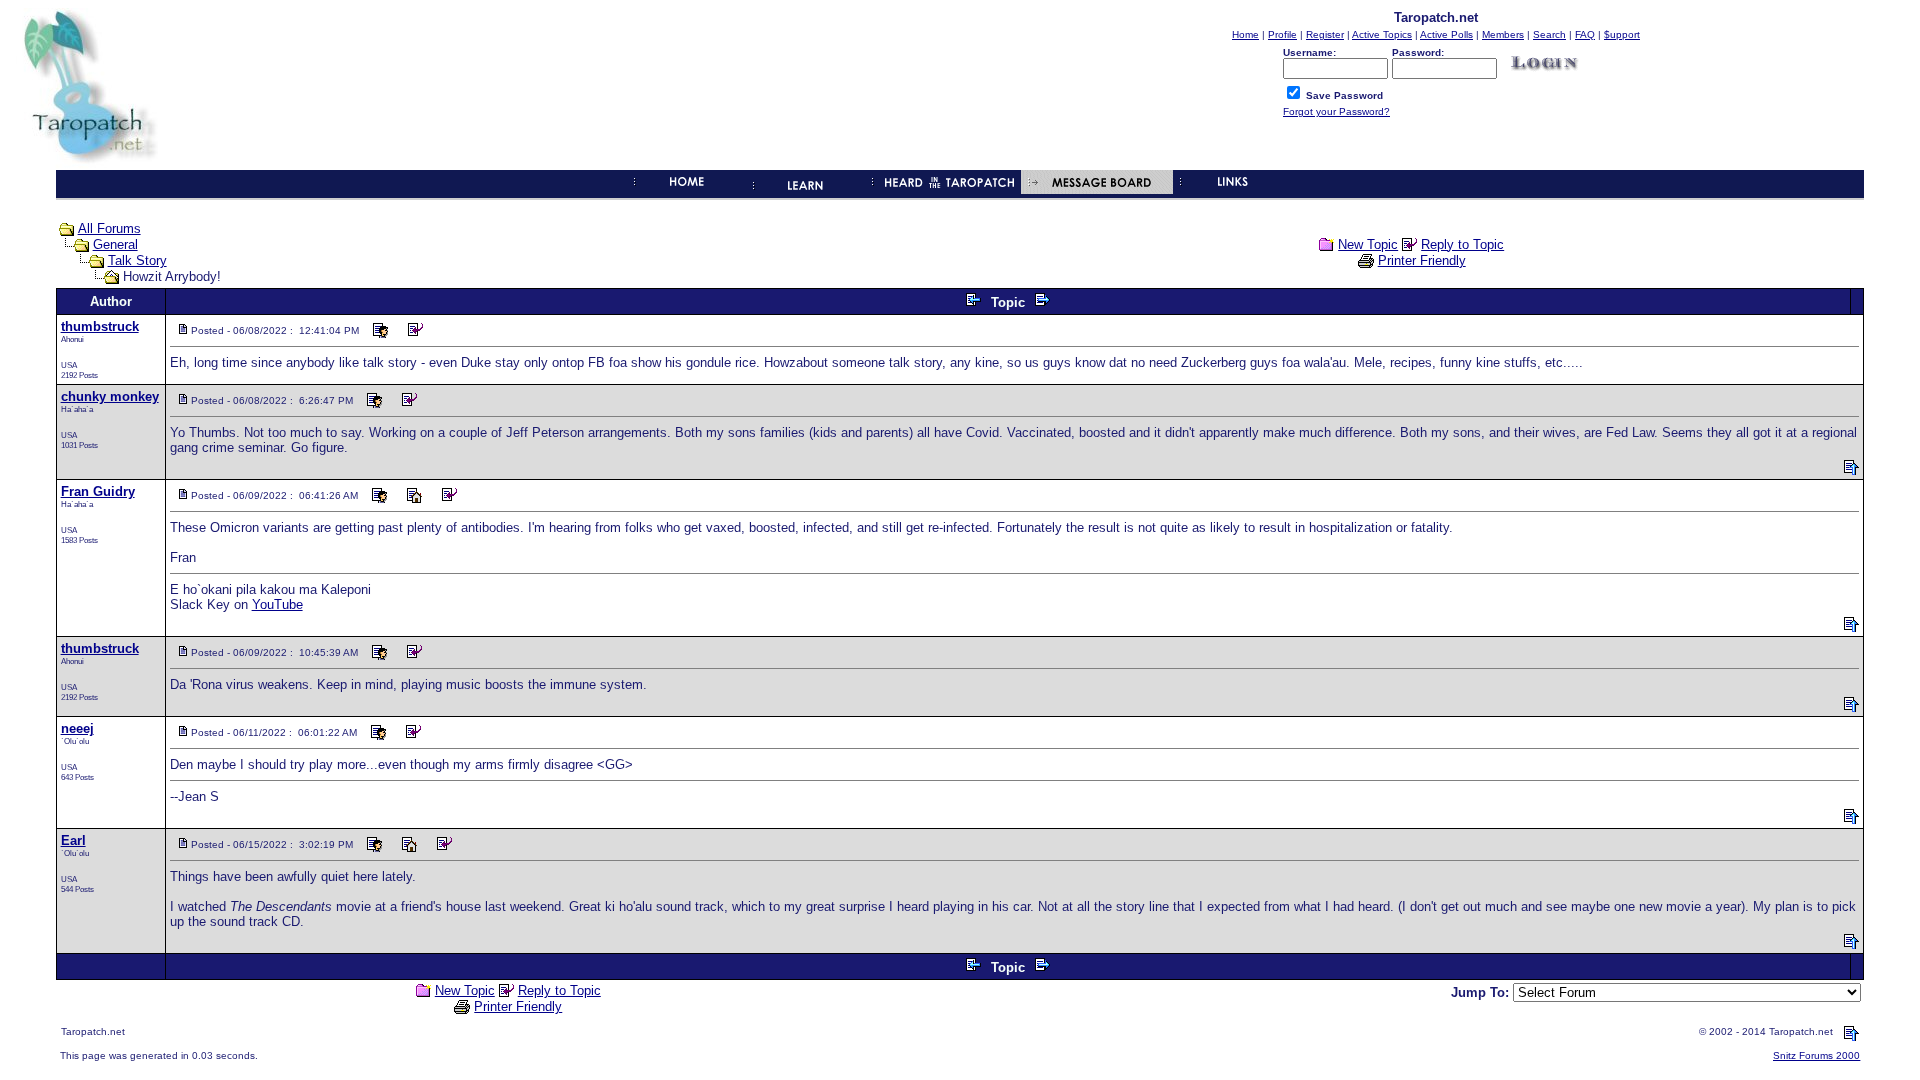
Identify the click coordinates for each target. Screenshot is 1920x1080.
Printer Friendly (1422, 260)
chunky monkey (110, 396)
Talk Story (137, 260)
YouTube (277, 604)
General (115, 244)
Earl (73, 840)
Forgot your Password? (1336, 111)
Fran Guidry (98, 491)
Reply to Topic (1462, 244)
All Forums (109, 228)
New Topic (1368, 244)
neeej (77, 728)
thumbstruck (100, 326)
